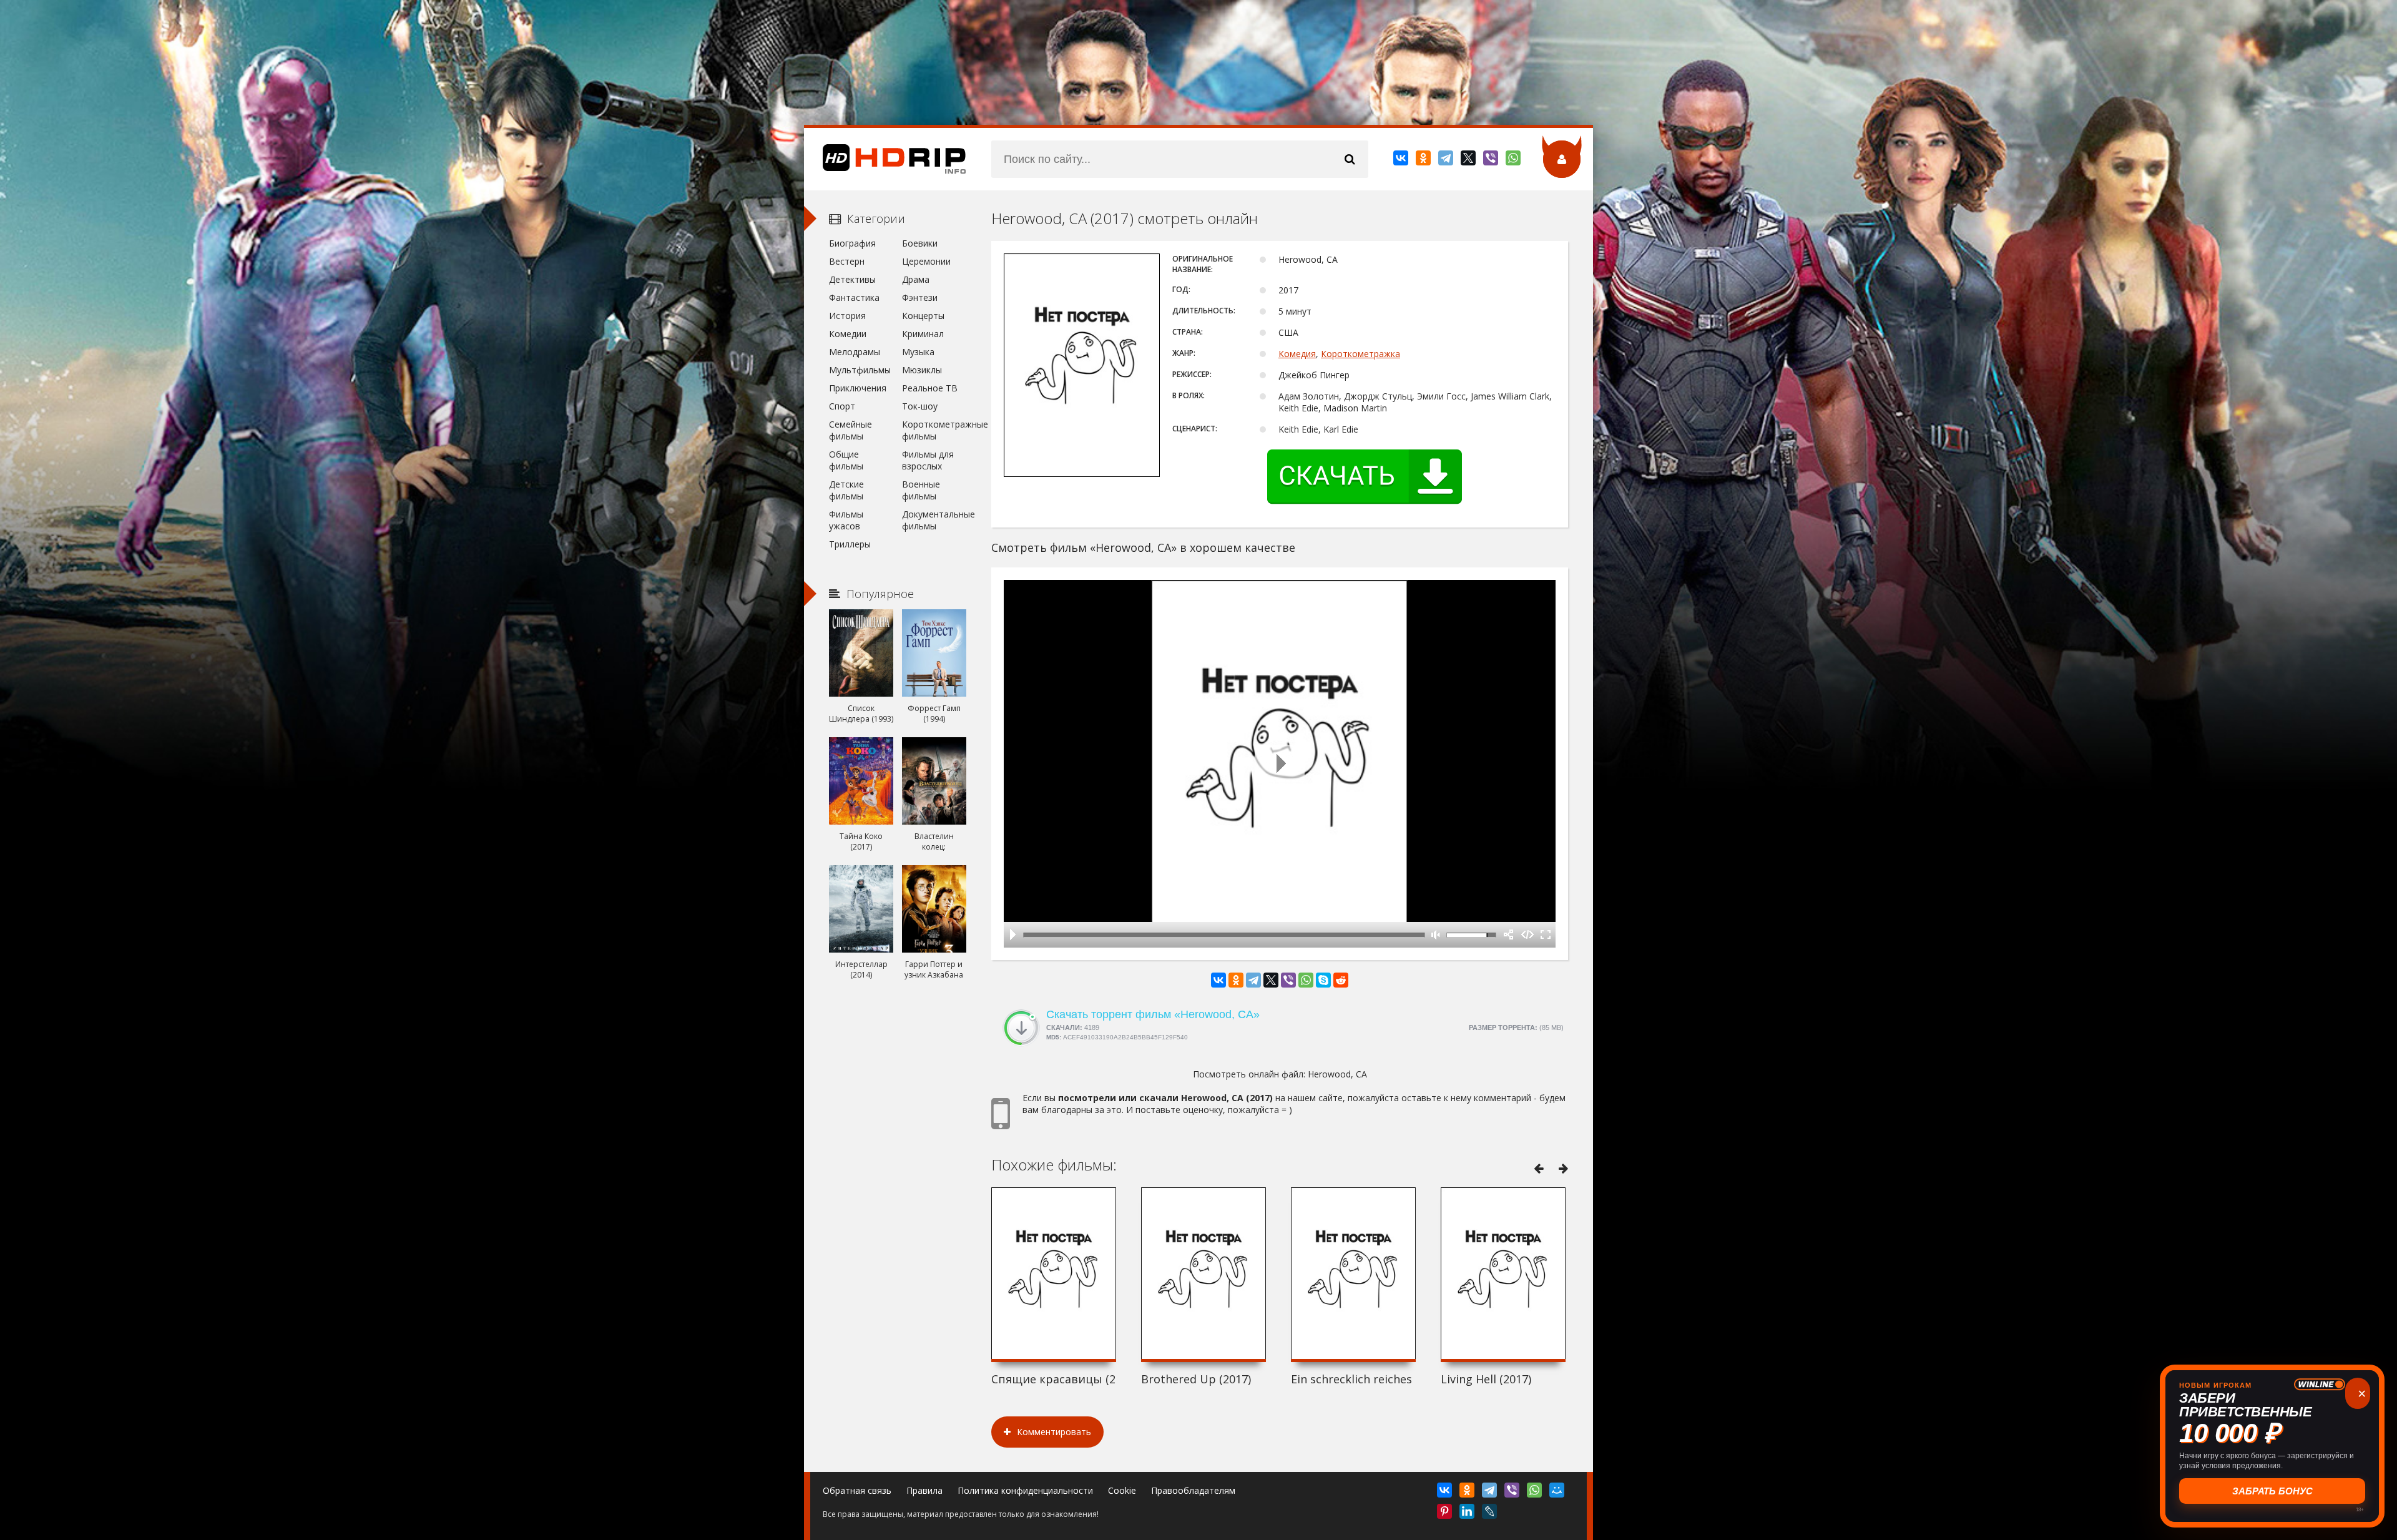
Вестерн (847, 261)
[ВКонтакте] (1402, 160)
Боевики (920, 243)
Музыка (918, 352)
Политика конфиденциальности (1025, 1490)
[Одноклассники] (1424, 160)
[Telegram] (1447, 160)
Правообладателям (1193, 1490)
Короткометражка (1360, 354)
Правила (924, 1490)
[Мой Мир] (1558, 1493)
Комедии (848, 334)
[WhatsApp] (1514, 160)
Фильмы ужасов (846, 520)
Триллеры (850, 544)
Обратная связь (857, 1490)
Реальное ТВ (930, 388)
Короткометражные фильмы (934, 430)
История (847, 316)
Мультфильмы (860, 370)
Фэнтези (920, 297)
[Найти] (1350, 159)
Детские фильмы (846, 490)
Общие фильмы (846, 460)
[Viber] (1492, 160)
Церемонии (926, 261)
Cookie (1122, 1490)
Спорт (842, 406)
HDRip (885, 159)
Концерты (923, 316)
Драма (916, 279)
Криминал (923, 334)
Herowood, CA (1337, 1074)
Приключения (858, 388)
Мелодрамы (855, 352)
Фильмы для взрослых (928, 460)
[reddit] (1341, 980)
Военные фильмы (921, 490)
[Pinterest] (1445, 1514)
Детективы (852, 279)
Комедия (1297, 354)
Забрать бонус (2272, 1491)
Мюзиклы (922, 370)
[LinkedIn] (1468, 1514)
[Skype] (1323, 980)
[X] (1469, 160)
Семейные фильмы (850, 430)
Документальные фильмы (934, 520)
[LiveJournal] (1490, 1514)
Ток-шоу (920, 406)
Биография (852, 243)
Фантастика (854, 297)
